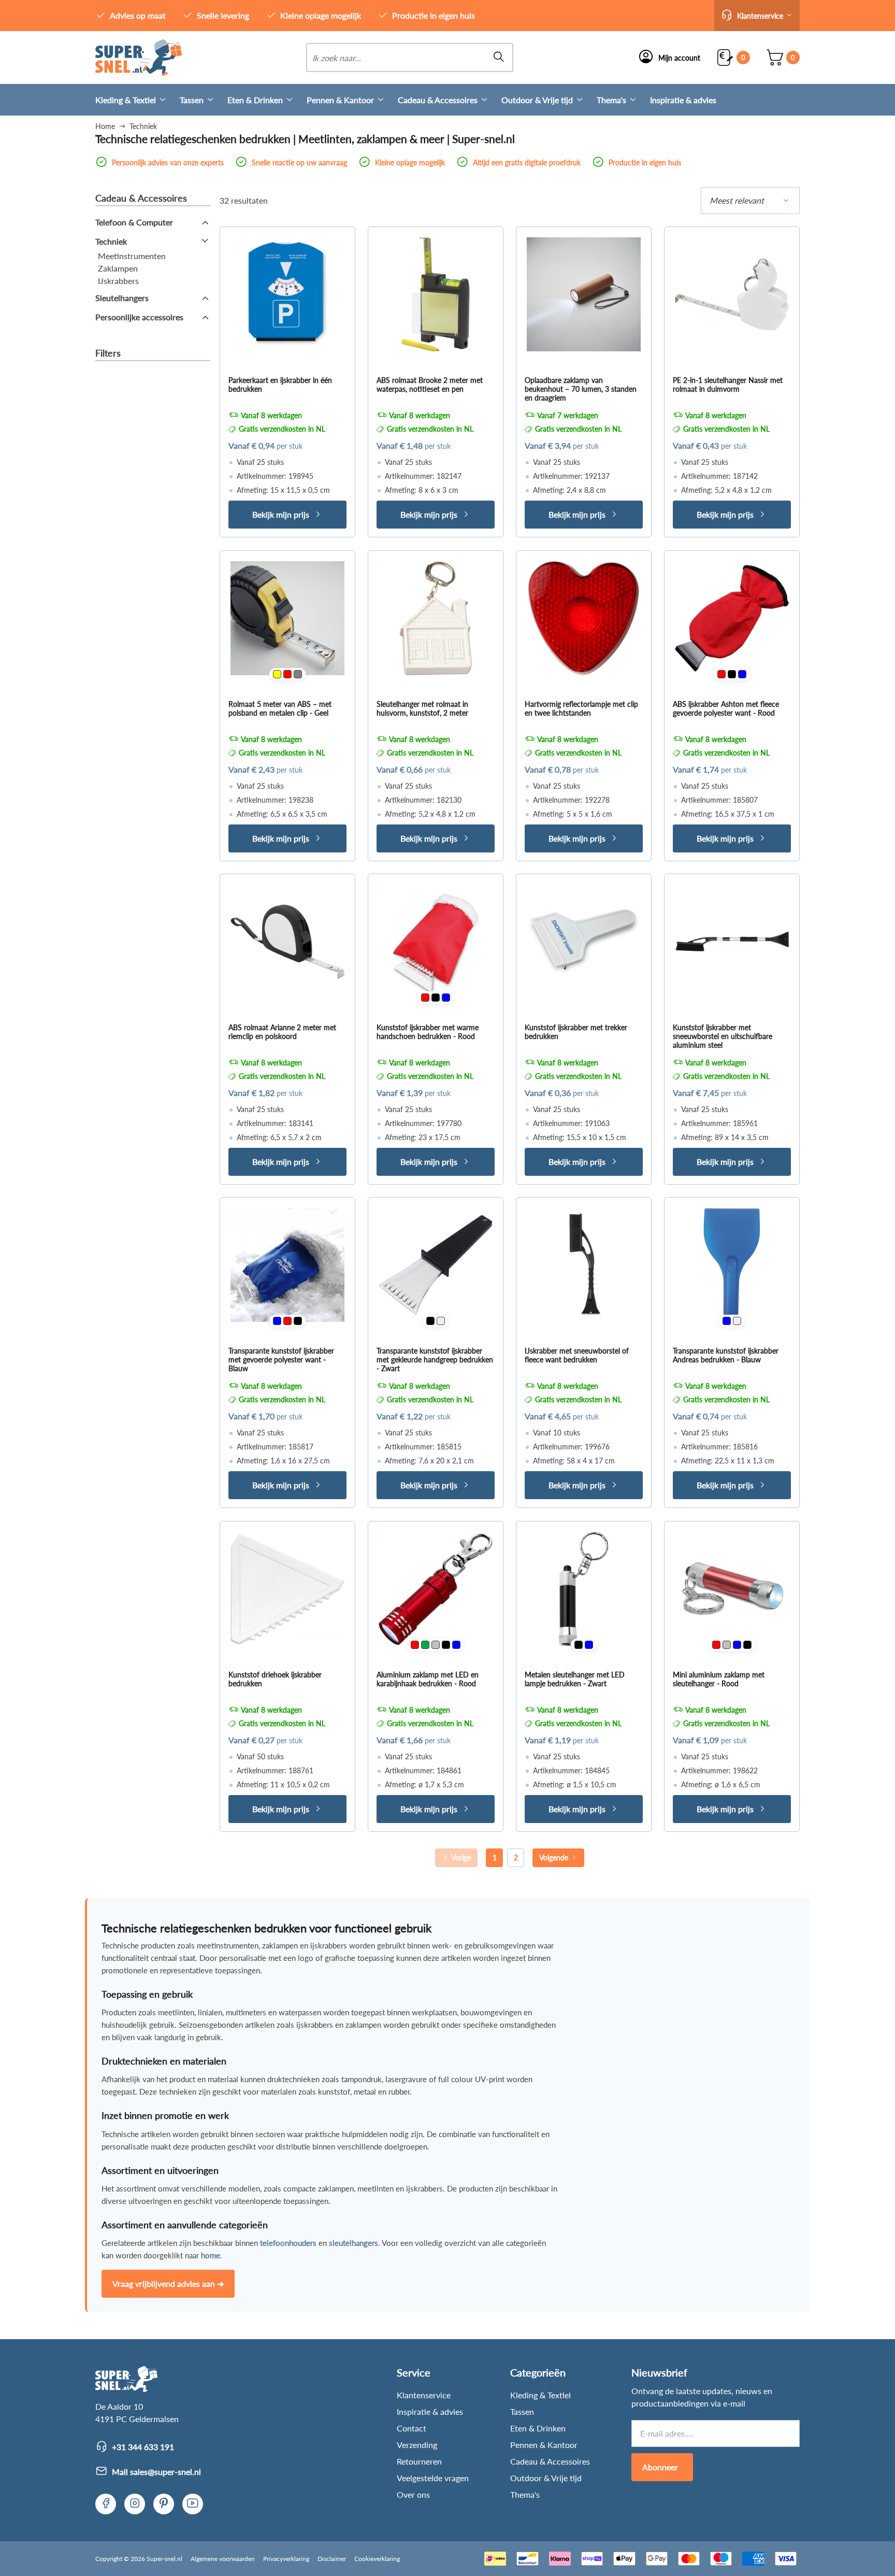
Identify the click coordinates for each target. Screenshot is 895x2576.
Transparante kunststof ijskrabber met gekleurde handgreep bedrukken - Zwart (435, 1360)
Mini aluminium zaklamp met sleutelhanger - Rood (719, 1679)
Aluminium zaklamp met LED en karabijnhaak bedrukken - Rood (428, 1679)
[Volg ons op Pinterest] (164, 2504)
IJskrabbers (118, 281)
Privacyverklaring (286, 2559)
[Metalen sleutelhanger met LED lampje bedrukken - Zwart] (584, 1589)
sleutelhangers (353, 2243)
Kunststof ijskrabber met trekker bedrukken (576, 1032)
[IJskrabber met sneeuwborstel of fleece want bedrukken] (584, 1265)
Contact (412, 2428)
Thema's (611, 100)
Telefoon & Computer (134, 222)
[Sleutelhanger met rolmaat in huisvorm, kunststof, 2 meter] (436, 618)
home (211, 2255)
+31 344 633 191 (143, 2447)
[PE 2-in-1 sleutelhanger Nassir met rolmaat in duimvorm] (732, 294)
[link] (139, 58)
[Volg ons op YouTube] (193, 2504)
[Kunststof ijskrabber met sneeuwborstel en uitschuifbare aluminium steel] (732, 942)
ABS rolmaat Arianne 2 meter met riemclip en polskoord (282, 1032)
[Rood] (287, 674)
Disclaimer (332, 2559)
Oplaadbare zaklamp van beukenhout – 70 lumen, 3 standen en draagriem (581, 389)
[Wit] (441, 1321)
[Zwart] (732, 674)
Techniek (111, 241)
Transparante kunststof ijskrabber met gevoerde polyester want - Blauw (281, 1360)
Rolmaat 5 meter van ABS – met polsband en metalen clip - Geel (280, 708)
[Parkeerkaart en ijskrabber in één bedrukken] (287, 294)
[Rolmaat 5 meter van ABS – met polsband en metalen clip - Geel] (287, 618)
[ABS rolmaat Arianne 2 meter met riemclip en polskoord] (287, 942)
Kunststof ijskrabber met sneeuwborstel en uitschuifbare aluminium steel (723, 1036)
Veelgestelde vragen (433, 2478)
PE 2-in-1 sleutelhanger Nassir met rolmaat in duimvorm (728, 385)
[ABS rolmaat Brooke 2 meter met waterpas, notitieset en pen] (436, 294)
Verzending (417, 2445)
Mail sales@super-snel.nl (156, 2472)
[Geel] (277, 674)
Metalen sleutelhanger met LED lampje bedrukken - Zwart (575, 1679)
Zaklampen (118, 268)
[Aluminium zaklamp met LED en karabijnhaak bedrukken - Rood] (436, 1589)
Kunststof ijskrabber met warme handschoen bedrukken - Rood (428, 1032)
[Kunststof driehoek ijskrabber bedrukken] (287, 1589)
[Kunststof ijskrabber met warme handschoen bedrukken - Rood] (436, 942)
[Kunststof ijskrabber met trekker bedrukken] (584, 942)
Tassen (192, 100)
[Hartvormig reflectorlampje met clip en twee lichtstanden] (584, 618)
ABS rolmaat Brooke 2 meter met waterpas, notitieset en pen (430, 385)
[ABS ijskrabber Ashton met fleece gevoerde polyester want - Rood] (732, 618)
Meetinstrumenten (132, 256)
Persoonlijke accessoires (139, 317)
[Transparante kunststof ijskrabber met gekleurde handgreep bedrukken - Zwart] (436, 1265)
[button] (757, 16)
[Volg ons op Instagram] (135, 2504)
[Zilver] (436, 1645)
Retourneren (419, 2461)
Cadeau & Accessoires (438, 100)
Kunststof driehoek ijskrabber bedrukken (275, 1679)
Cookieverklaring (377, 2559)
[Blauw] (742, 674)
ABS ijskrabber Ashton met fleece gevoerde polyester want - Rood (726, 708)
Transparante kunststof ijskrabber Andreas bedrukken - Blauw (726, 1355)
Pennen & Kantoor (340, 100)
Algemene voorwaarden (223, 2559)
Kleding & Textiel (126, 100)
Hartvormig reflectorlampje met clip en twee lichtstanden (581, 708)
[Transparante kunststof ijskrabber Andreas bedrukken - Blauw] (732, 1265)
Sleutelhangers (122, 298)
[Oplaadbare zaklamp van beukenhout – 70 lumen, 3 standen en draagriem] (584, 294)
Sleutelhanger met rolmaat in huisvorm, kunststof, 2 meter (422, 708)
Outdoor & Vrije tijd (537, 100)
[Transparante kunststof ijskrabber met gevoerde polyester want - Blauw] (287, 1265)
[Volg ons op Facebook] (106, 2504)
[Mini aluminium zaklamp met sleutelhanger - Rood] (732, 1589)
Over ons (413, 2494)
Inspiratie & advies (683, 100)
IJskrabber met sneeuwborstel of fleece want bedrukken (577, 1355)
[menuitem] (138, 100)
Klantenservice (424, 2395)
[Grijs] (298, 674)
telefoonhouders (288, 2243)
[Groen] (425, 1645)
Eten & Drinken (255, 100)
